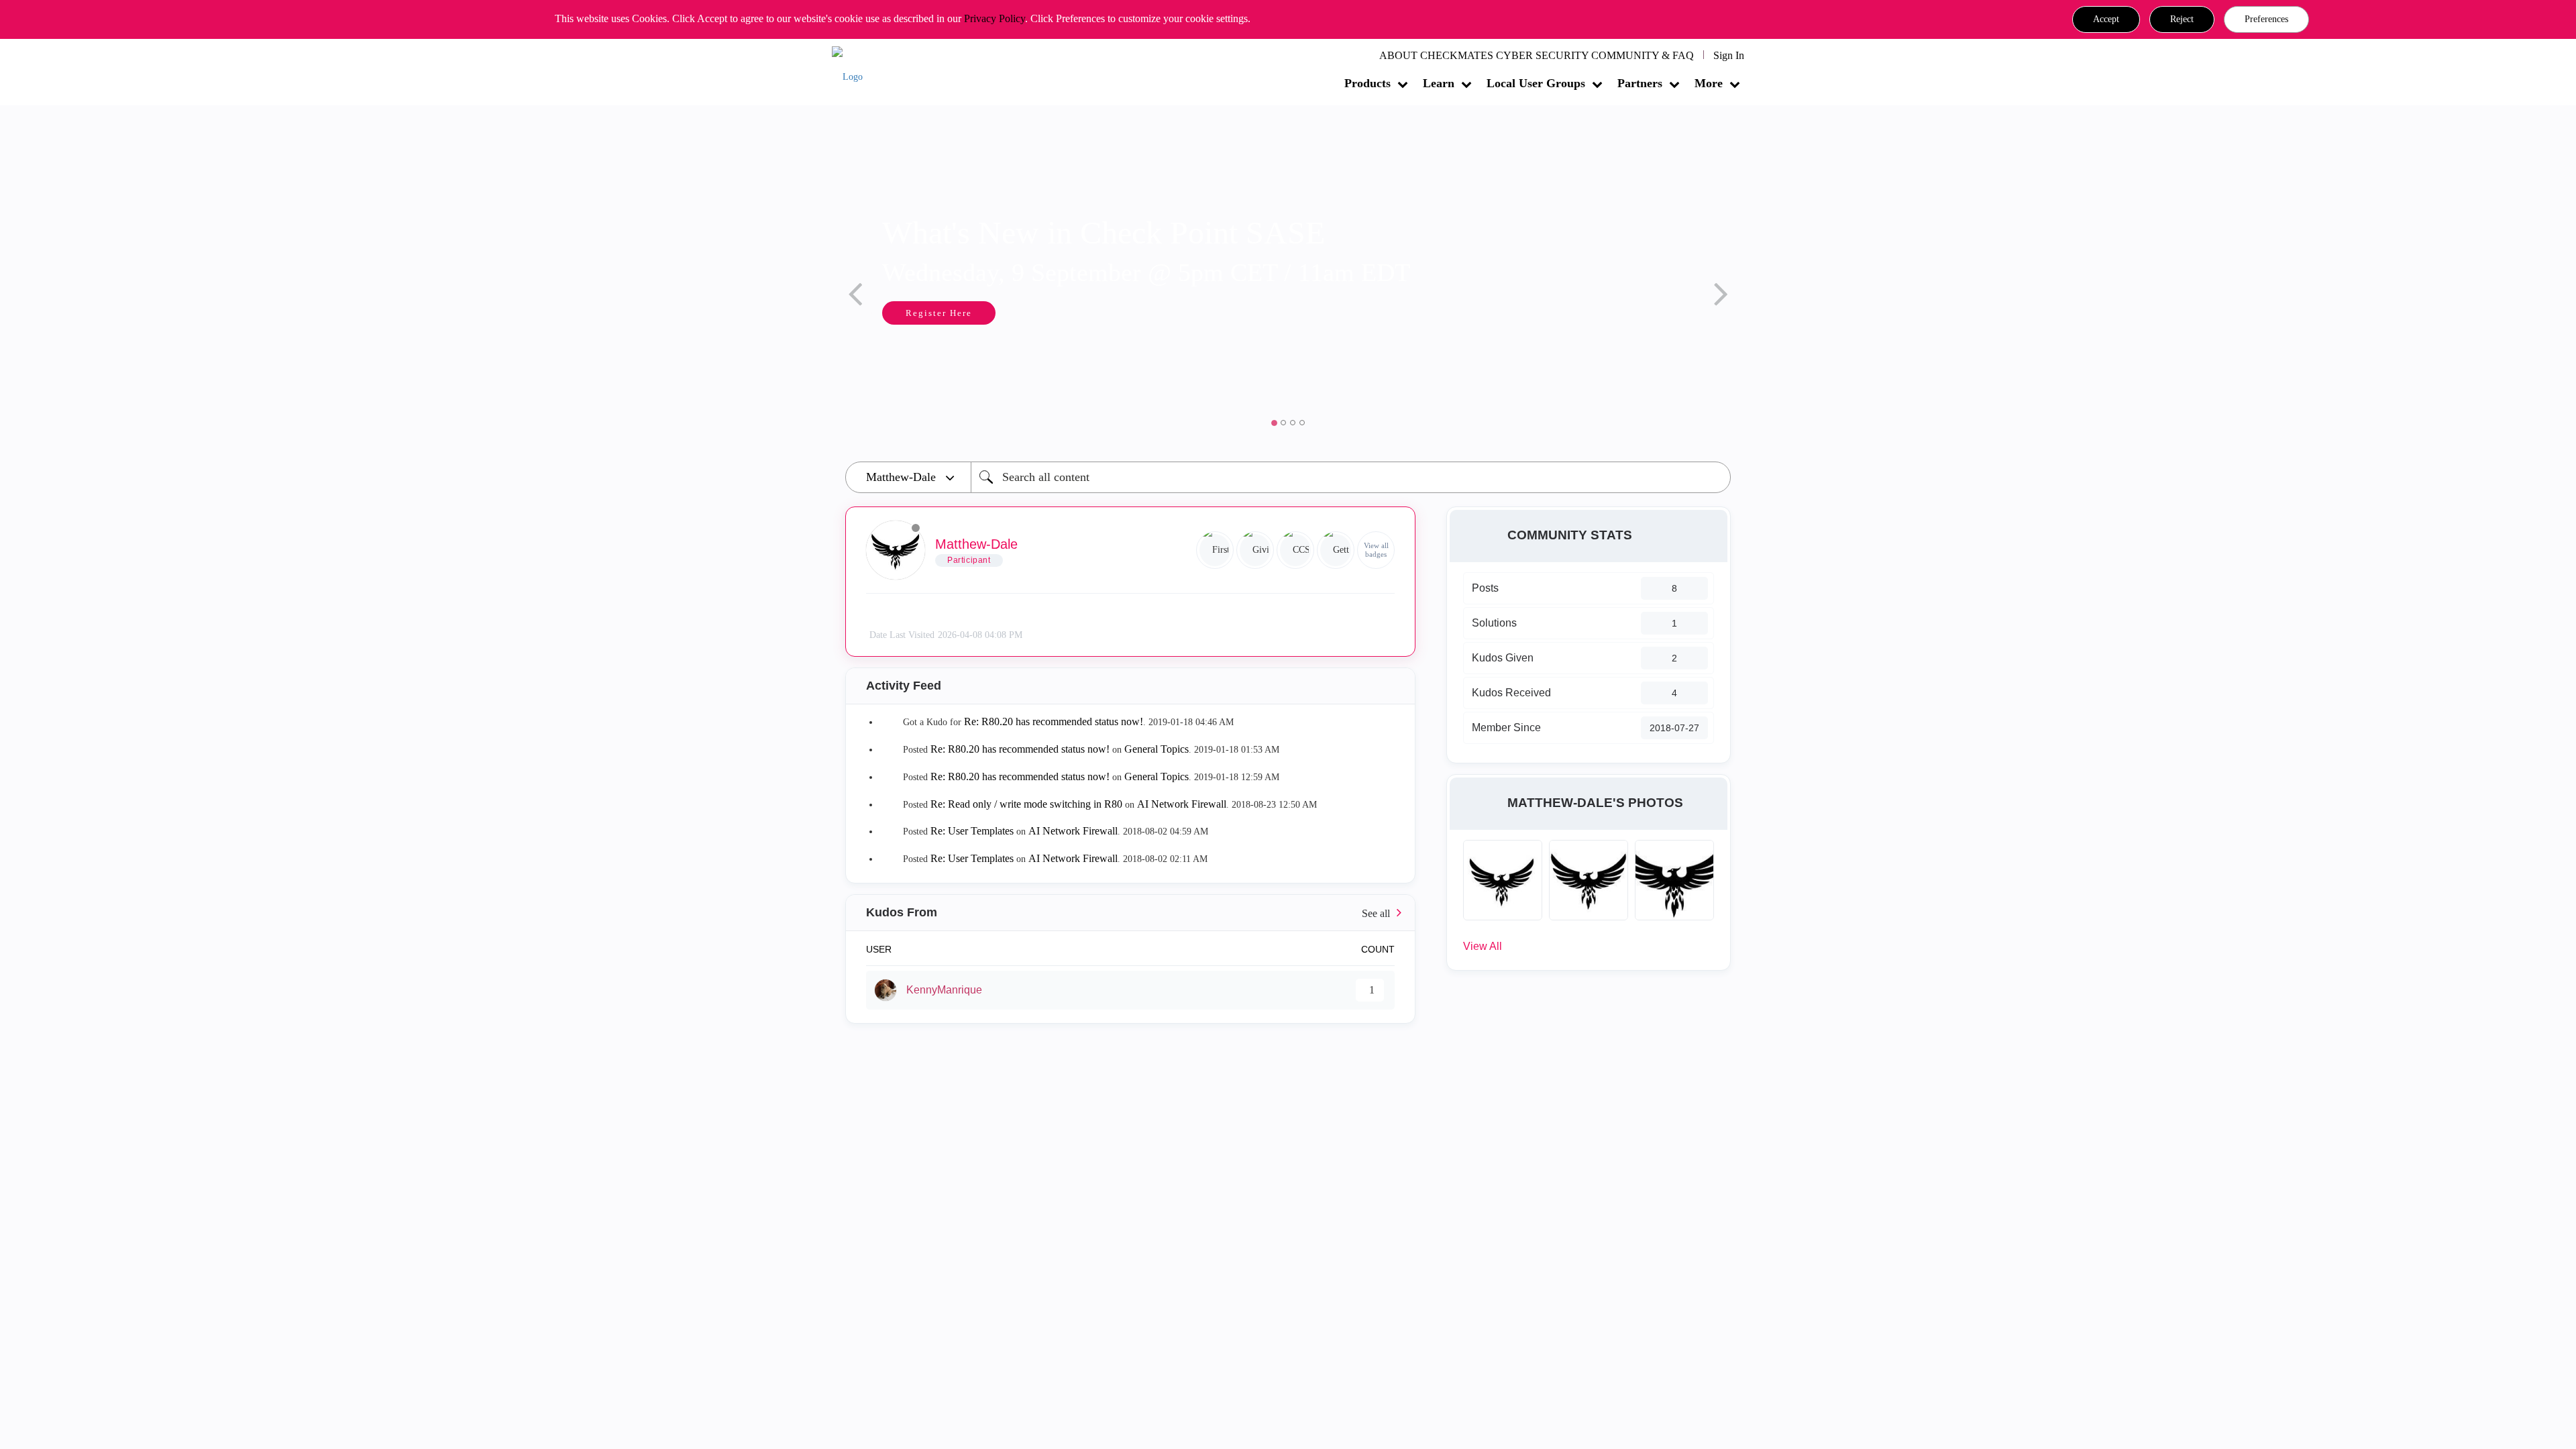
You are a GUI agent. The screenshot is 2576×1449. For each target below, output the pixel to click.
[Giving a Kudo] (1255, 550)
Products (1367, 83)
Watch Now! (1436, 314)
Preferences (2266, 19)
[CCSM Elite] (1295, 550)
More (1709, 83)
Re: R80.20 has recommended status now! (1054, 721)
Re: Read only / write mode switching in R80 (1026, 804)
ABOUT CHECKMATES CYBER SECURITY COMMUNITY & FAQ (1537, 55)
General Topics (1157, 749)
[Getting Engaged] (1336, 550)
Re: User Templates (972, 831)
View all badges (1376, 550)
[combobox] (1351, 477)
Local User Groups (1536, 83)
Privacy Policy (995, 18)
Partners (1640, 83)
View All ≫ (1130, 913)
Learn (1439, 83)
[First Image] (1215, 550)
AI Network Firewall (1182, 804)
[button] (2106, 19)
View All (1483, 946)
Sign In (1729, 55)
